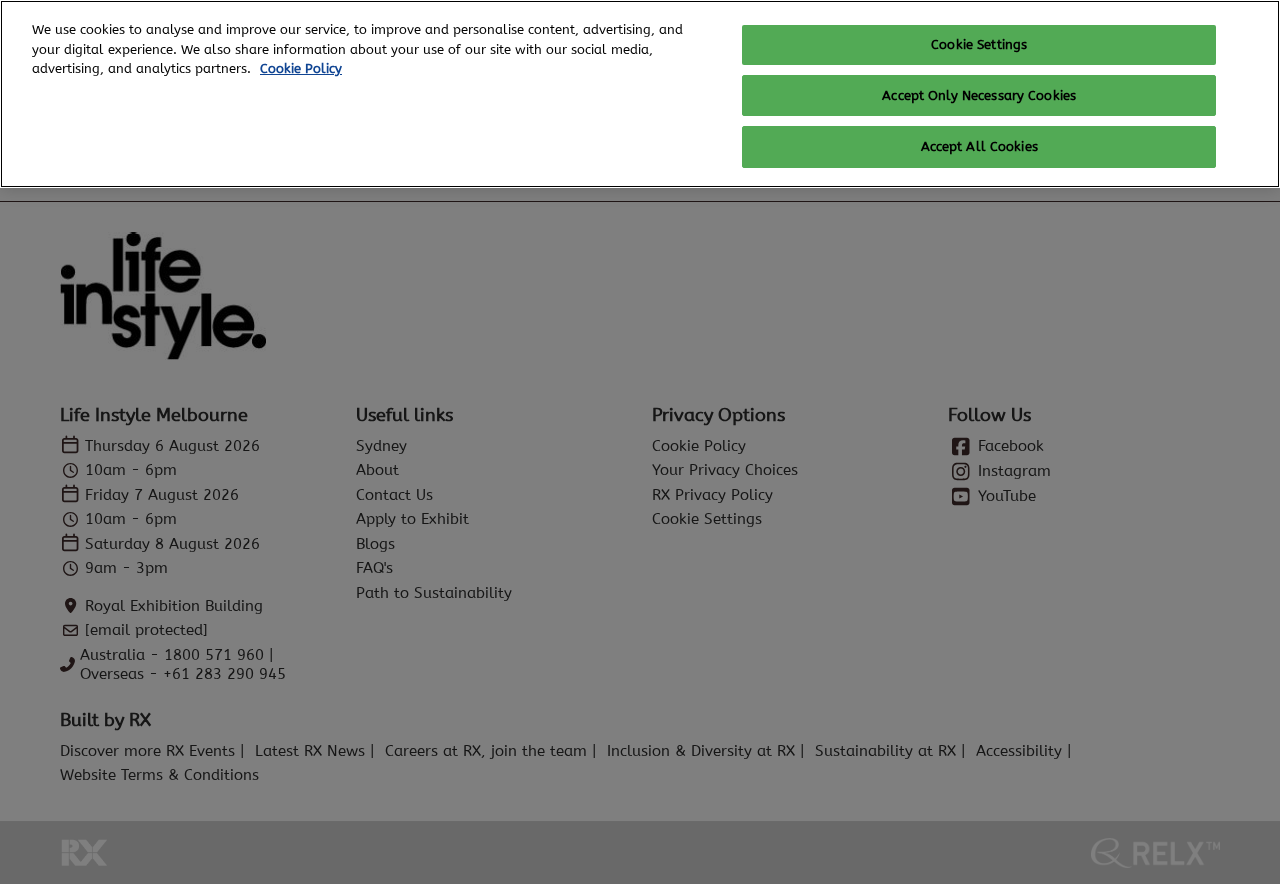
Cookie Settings (979, 44)
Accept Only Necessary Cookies (979, 95)
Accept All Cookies (979, 146)
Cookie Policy (301, 68)
